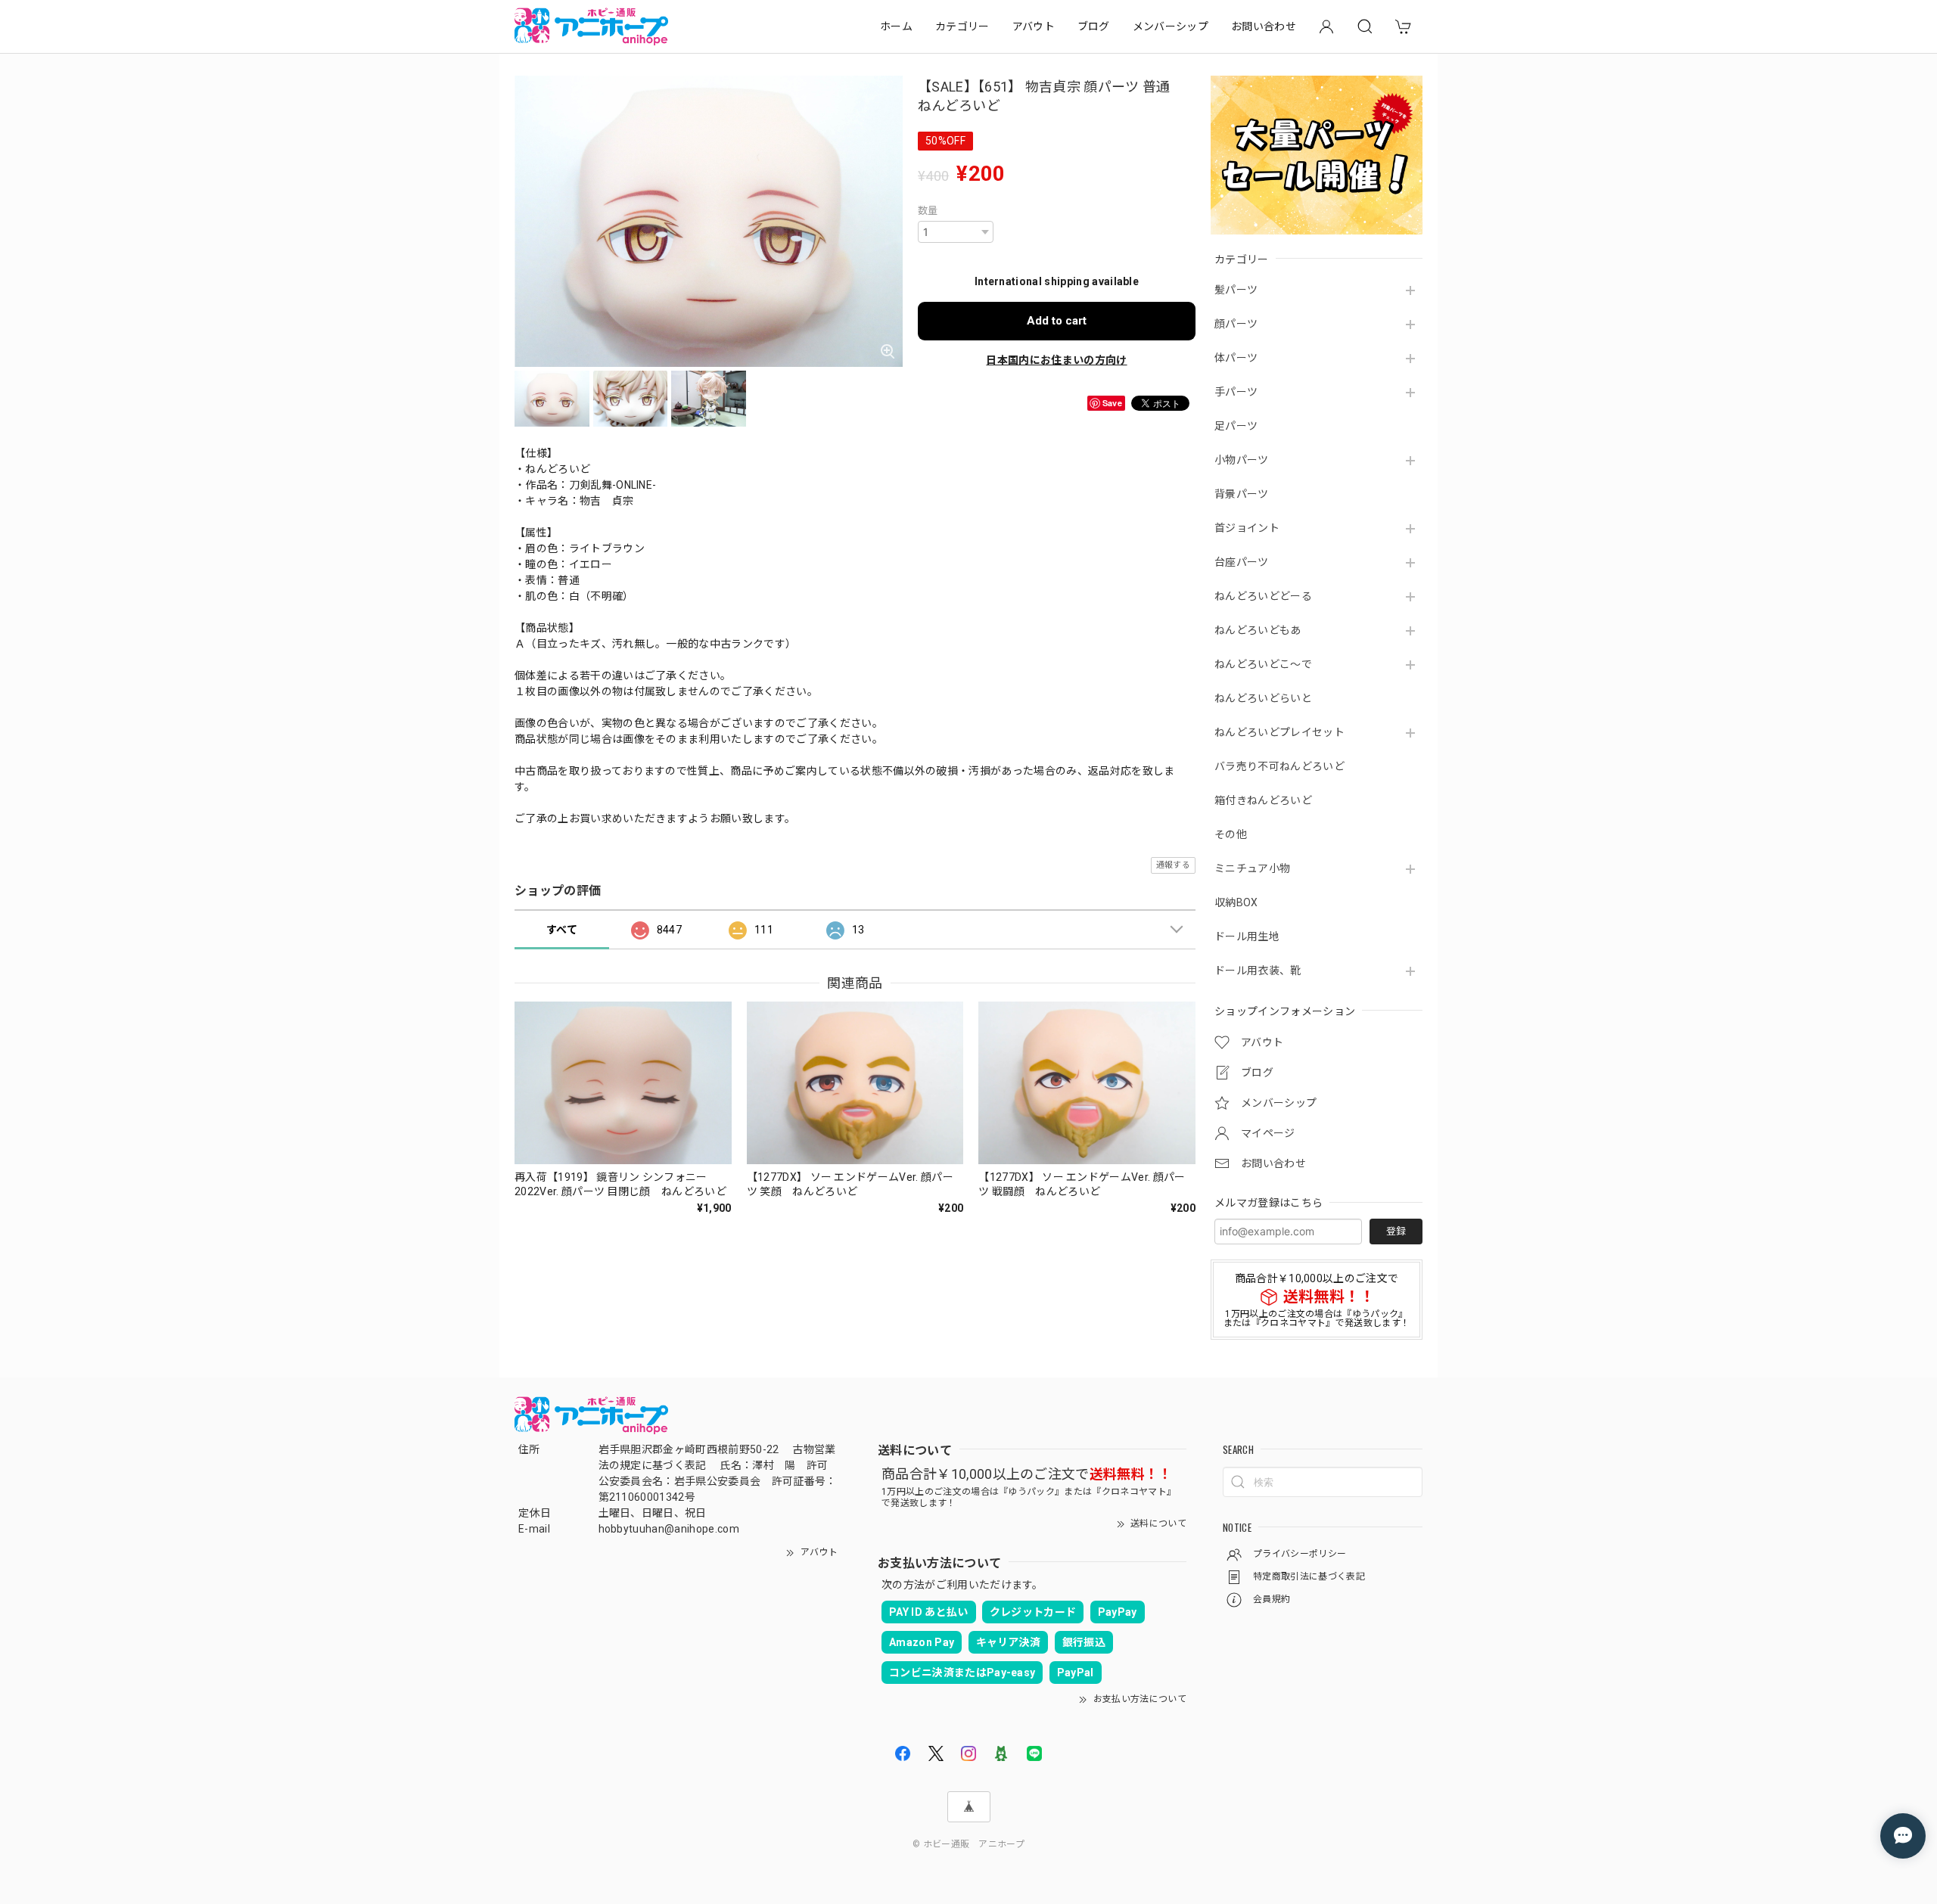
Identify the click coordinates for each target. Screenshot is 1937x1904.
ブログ (1094, 26)
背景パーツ (1242, 494)
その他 (1231, 834)
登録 (1396, 1231)
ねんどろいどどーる (1263, 596)
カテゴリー (962, 26)
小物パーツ (1242, 460)
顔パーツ (1236, 324)
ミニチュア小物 (1252, 868)
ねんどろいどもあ (1258, 630)
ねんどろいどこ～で (1263, 664)
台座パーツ (1242, 562)
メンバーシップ (1171, 26)
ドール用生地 (1247, 936)
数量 (928, 211)
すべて (562, 930)
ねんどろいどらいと (1263, 698)
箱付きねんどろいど (1263, 800)
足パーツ (1236, 426)
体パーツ (1236, 358)
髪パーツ (1236, 290)
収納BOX (1236, 902)
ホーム (896, 26)
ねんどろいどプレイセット (1279, 732)
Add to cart (1057, 321)
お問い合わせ (1264, 26)
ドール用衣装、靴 (1258, 971)
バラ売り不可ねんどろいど (1279, 766)
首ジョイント (1247, 528)
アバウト (1034, 26)
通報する (1173, 865)
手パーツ (1236, 392)
